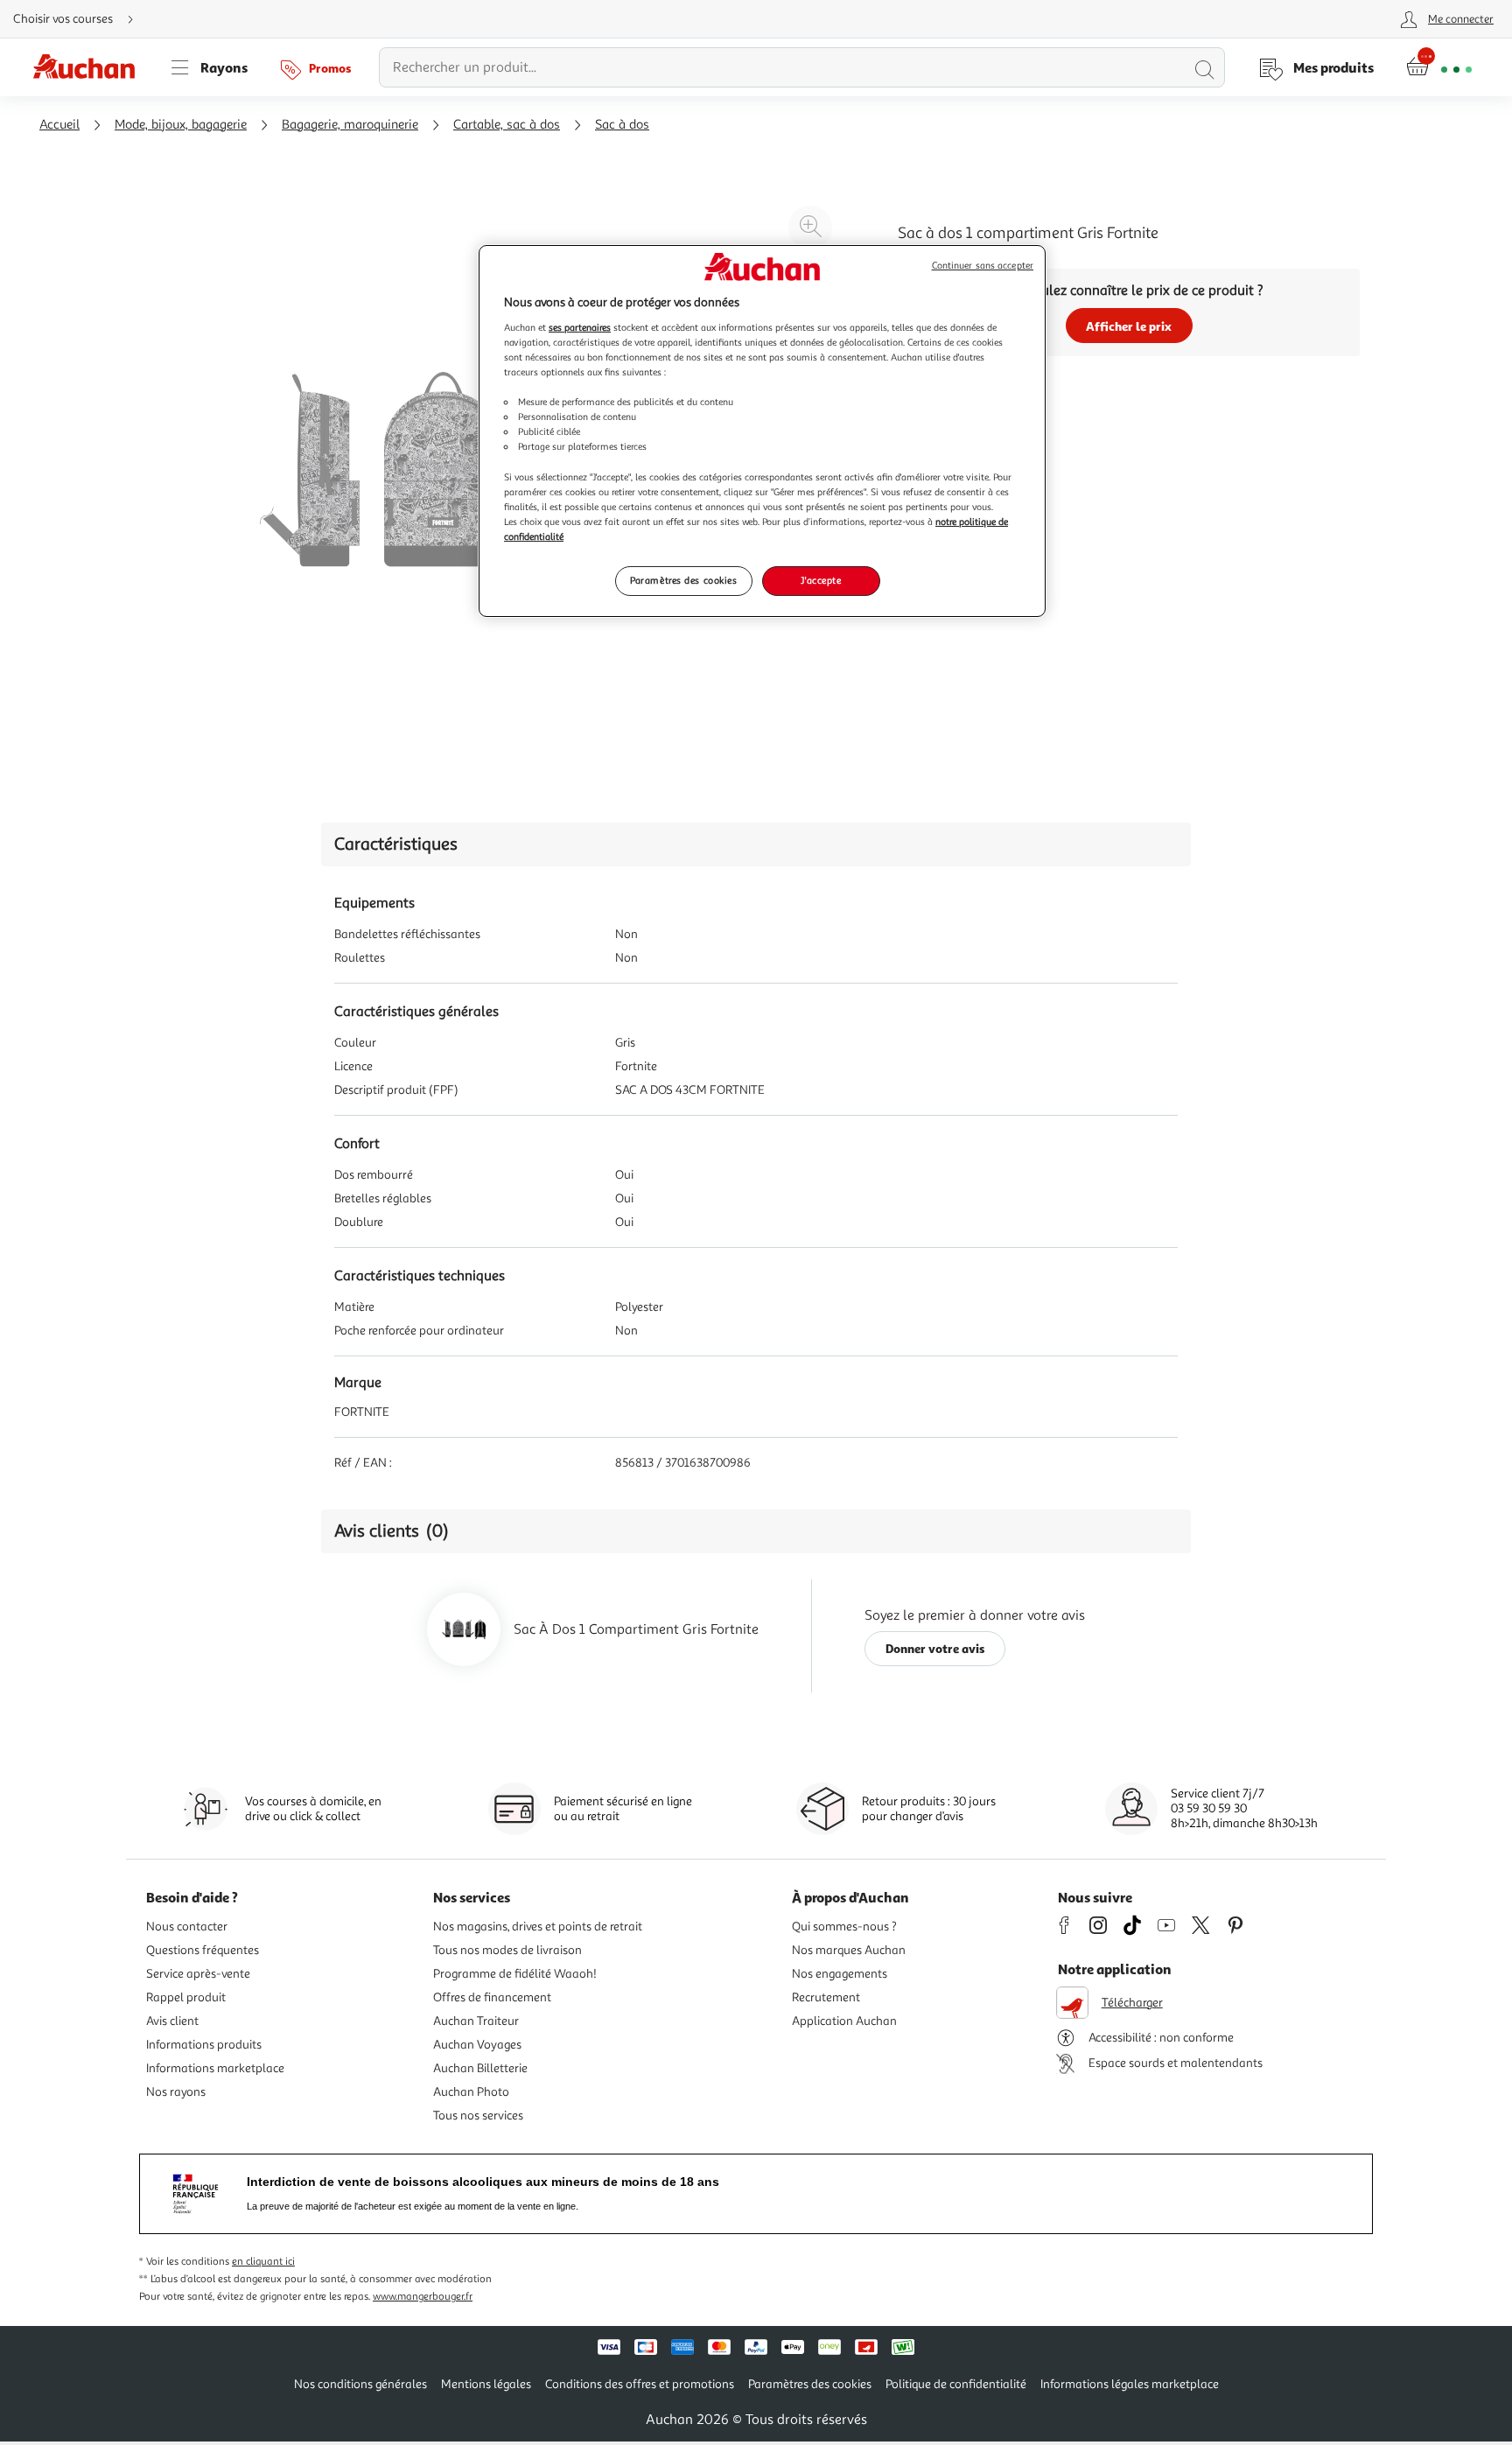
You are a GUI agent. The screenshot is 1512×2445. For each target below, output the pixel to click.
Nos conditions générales (360, 2384)
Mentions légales (486, 2384)
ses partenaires (580, 327)
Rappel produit (186, 1997)
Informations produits (204, 2045)
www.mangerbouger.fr (423, 2297)
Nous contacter (187, 1927)
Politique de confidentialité (956, 2384)
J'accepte (821, 580)
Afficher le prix (1129, 326)
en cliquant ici (263, 2262)
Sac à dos (622, 125)
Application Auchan (844, 2021)
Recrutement (826, 1997)
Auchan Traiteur (476, 2021)
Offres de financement (492, 1997)
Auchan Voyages (477, 2045)
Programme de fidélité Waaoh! (515, 1974)
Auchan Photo (471, 2092)
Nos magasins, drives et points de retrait (538, 1927)
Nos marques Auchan (849, 1950)
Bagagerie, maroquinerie (350, 125)
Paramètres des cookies (684, 580)
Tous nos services (478, 2116)
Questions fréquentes (203, 1950)
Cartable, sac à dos (507, 125)
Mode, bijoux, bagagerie (181, 125)
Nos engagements (840, 1974)
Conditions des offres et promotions (640, 2384)
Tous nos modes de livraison (507, 1950)
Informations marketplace (215, 2068)
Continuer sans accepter (983, 266)
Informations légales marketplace (1130, 2384)
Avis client (172, 2021)
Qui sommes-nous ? (844, 1927)
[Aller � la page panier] (1439, 67)
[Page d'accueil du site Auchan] (90, 67)
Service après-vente (198, 1974)
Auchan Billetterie (480, 2068)
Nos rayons (176, 2092)
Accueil (59, 125)
